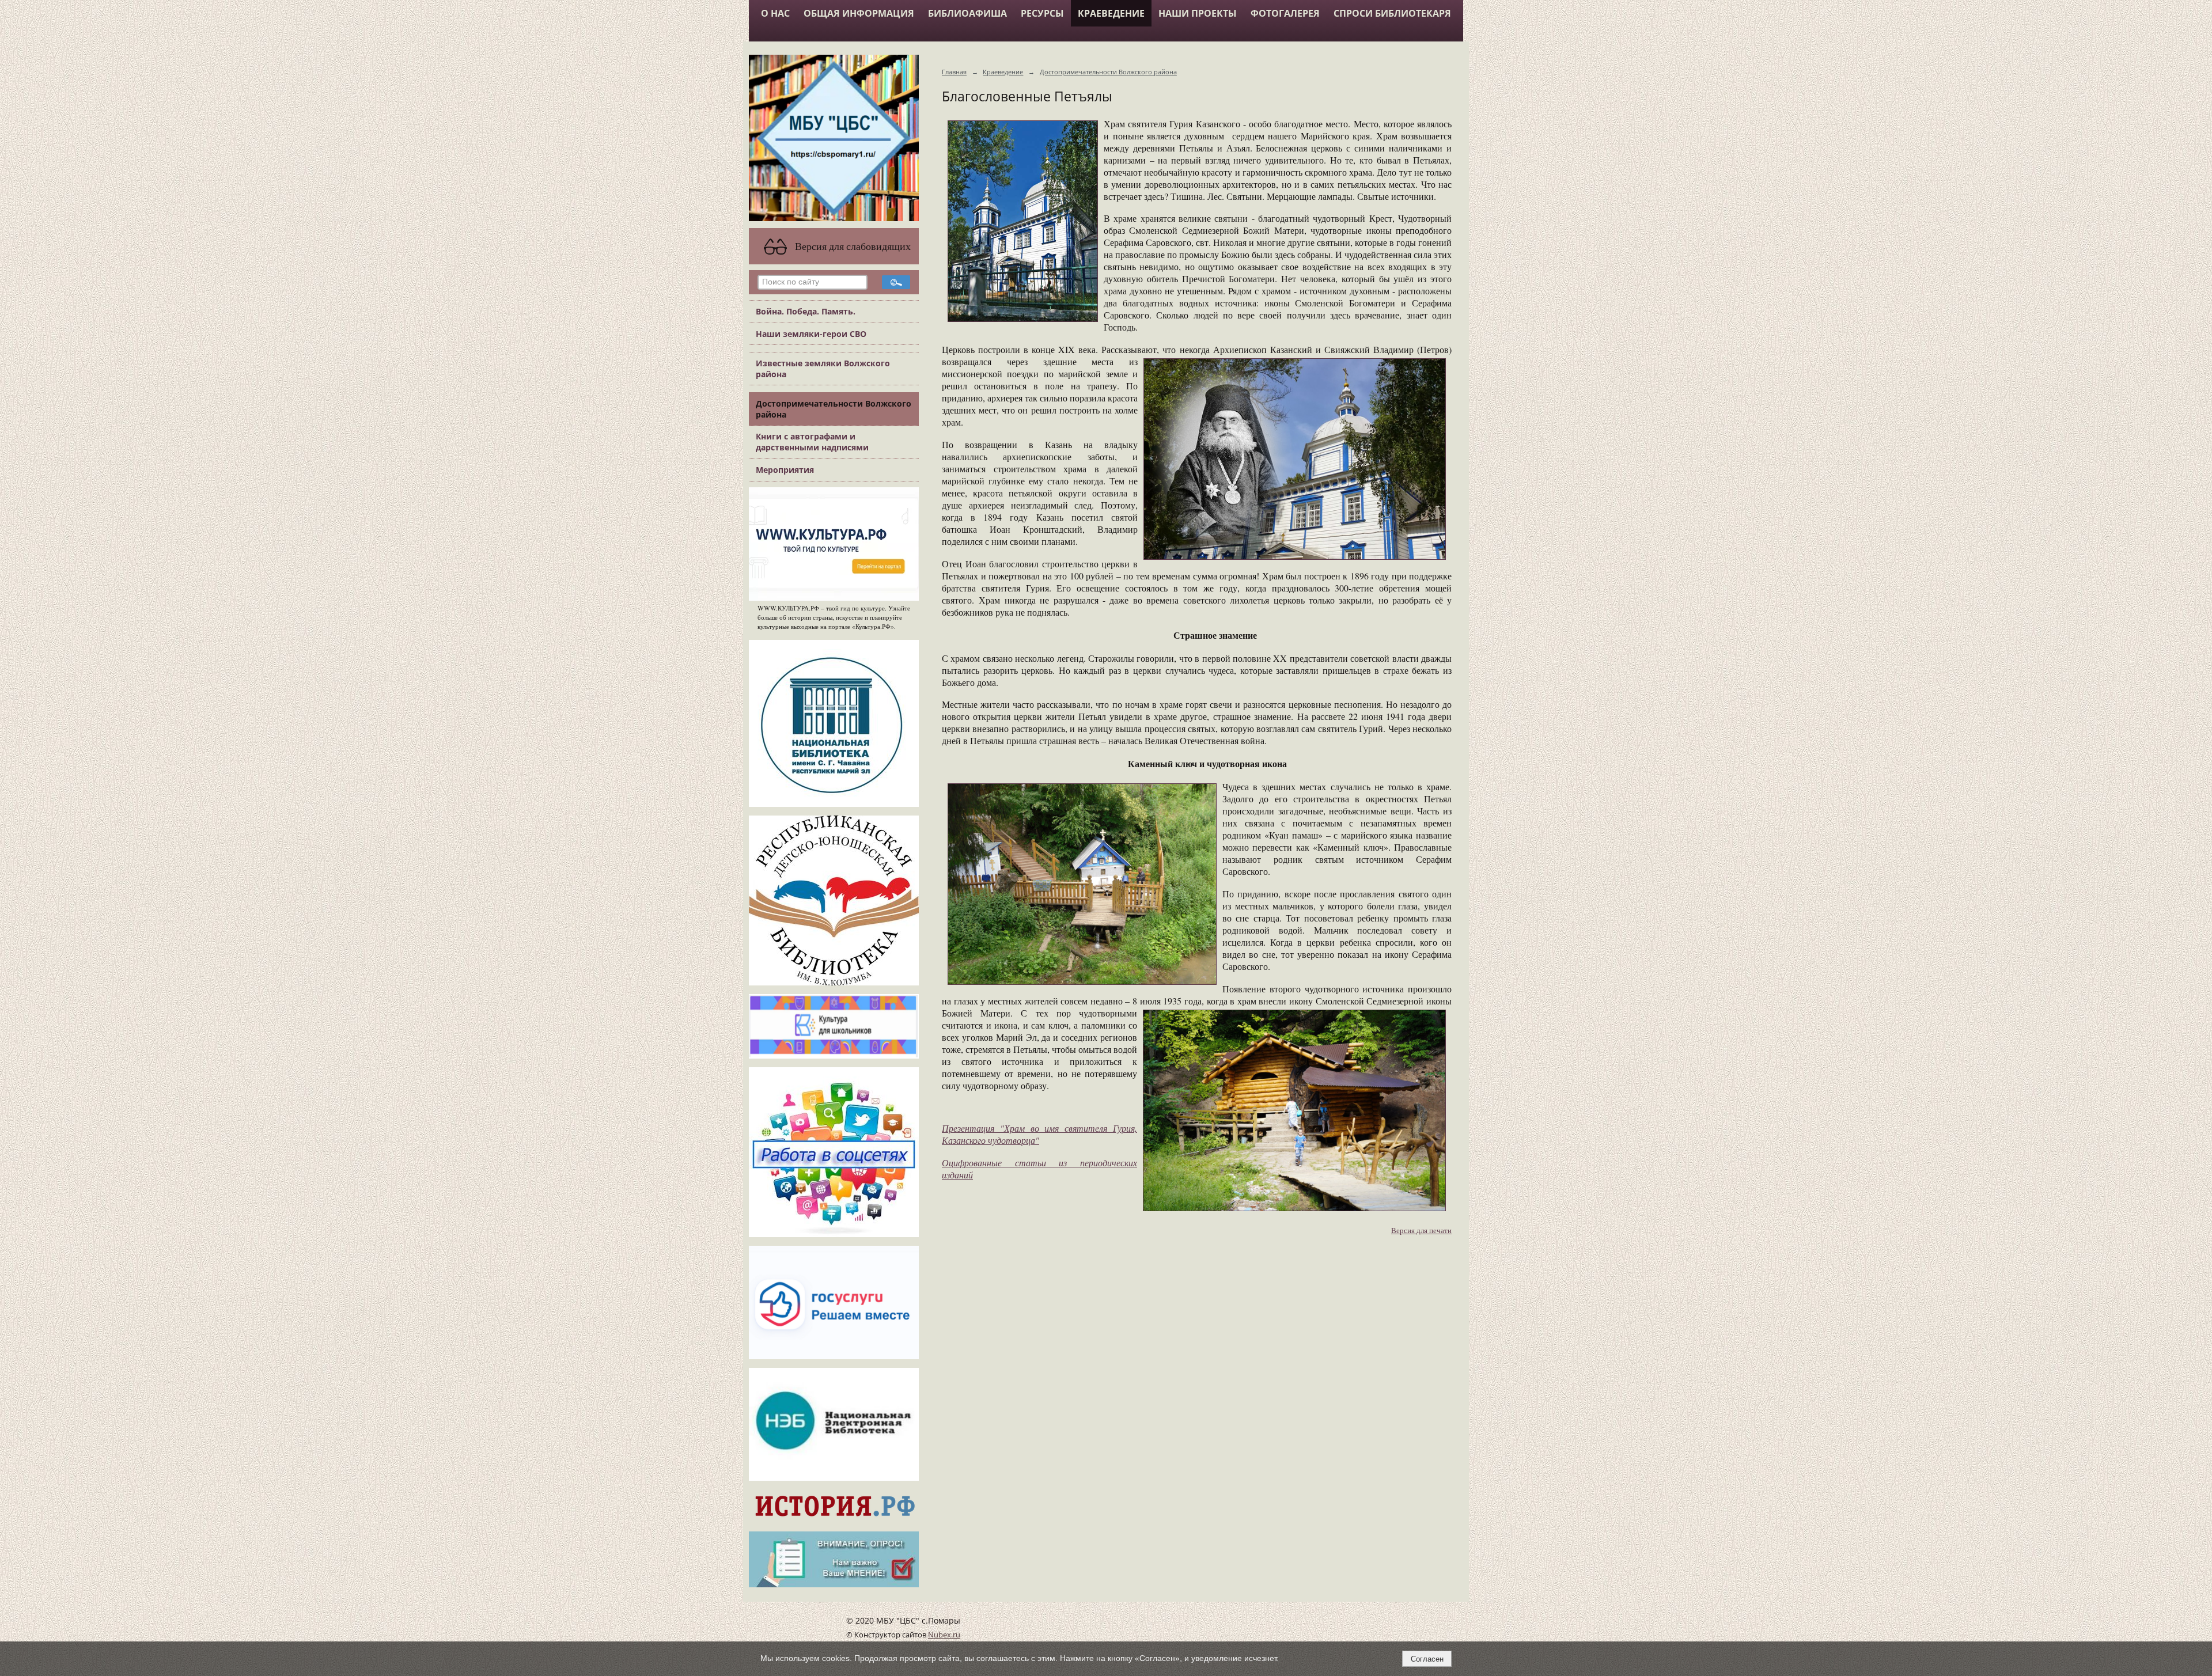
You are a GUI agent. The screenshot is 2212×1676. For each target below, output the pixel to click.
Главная (954, 72)
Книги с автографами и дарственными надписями (812, 442)
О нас (775, 13)
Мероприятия (785, 470)
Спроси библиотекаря (1392, 13)
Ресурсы (1042, 13)
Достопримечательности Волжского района (834, 409)
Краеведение (1111, 13)
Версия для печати (1421, 1231)
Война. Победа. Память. (806, 311)
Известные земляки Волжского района (823, 369)
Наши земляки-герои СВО (811, 334)
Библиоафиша (967, 13)
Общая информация (859, 13)
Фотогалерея (1285, 13)
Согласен (1427, 1659)
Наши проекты (1198, 13)
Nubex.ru (944, 1635)
